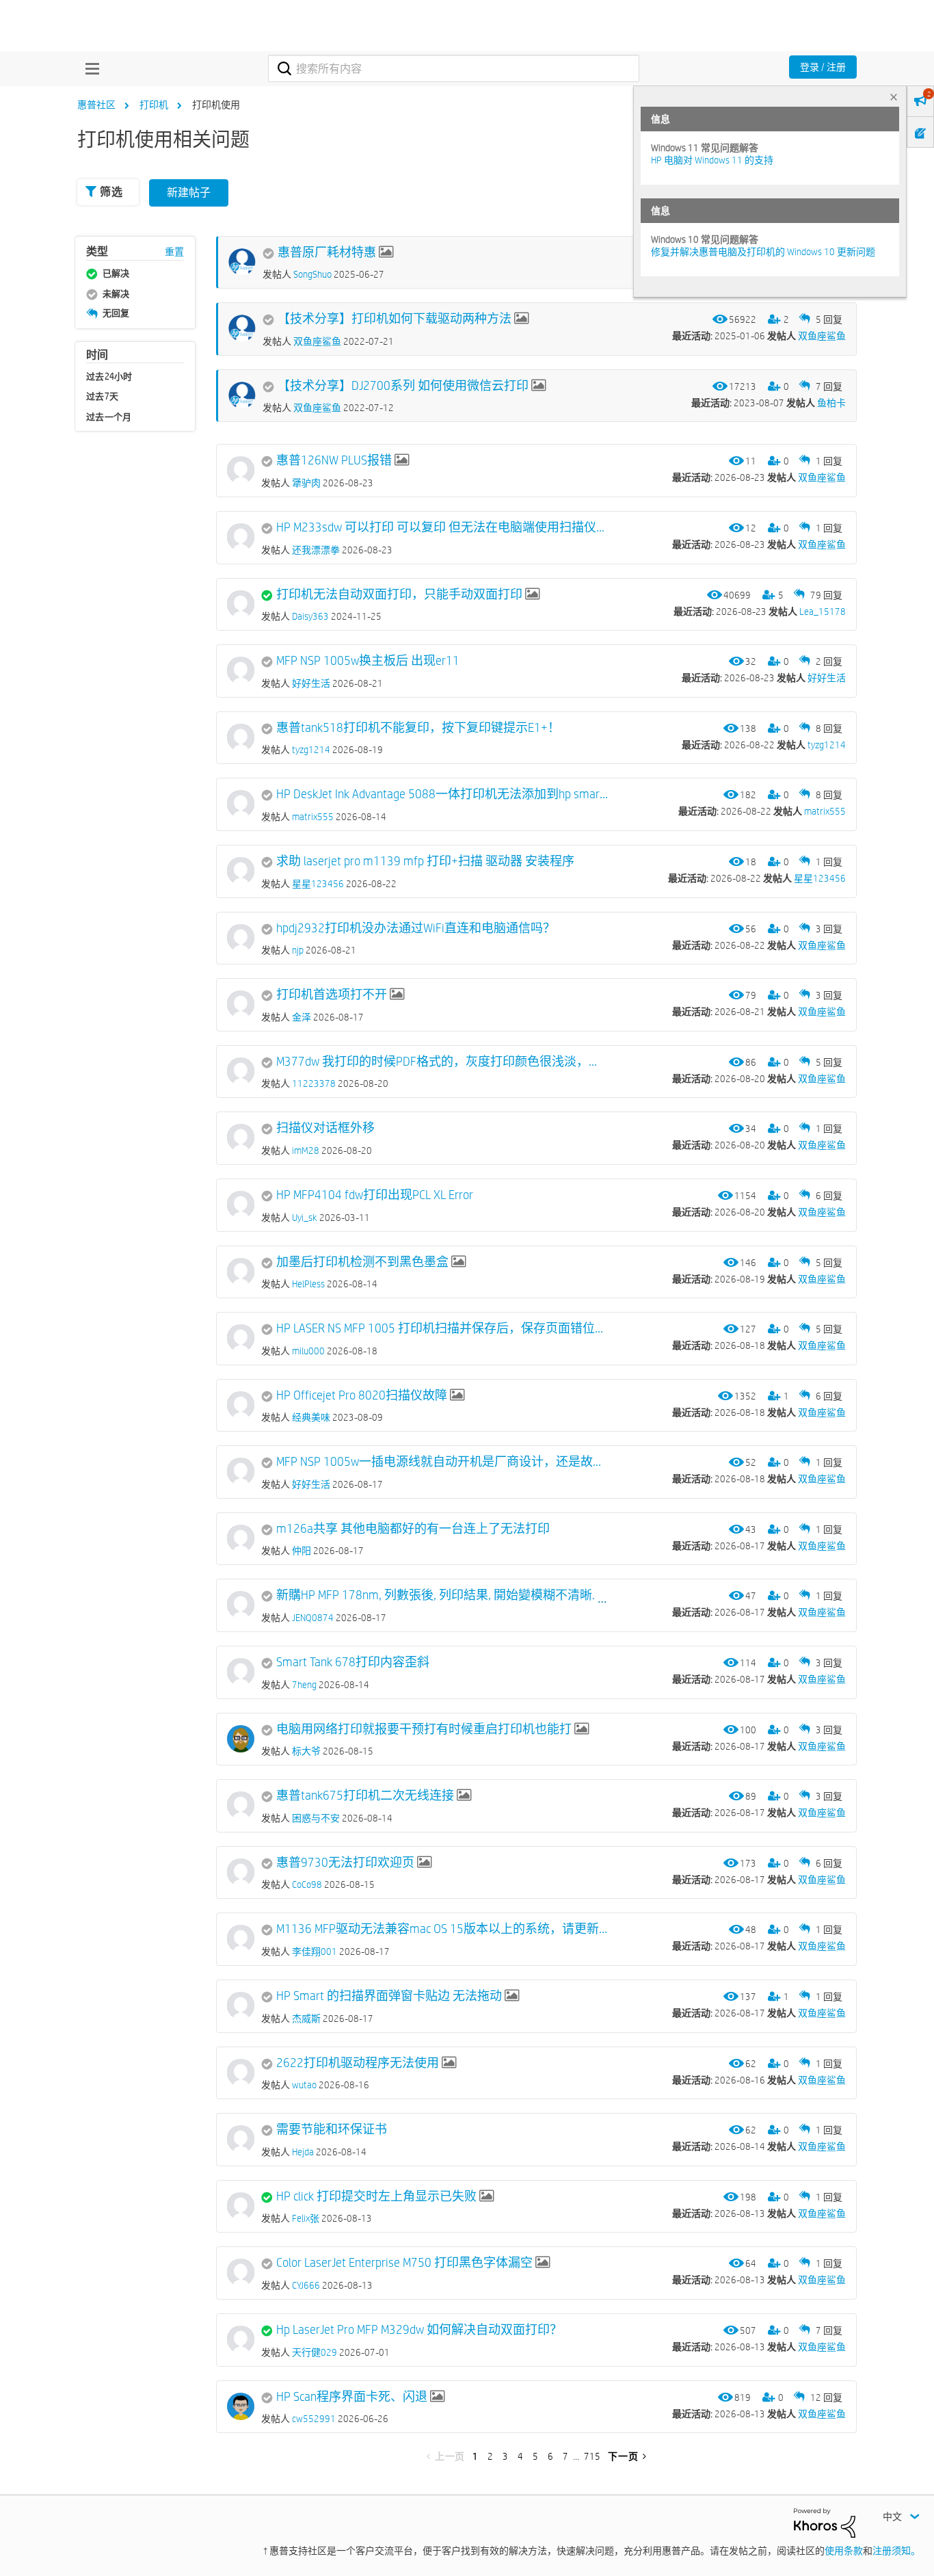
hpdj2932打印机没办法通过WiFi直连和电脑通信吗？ (416, 928)
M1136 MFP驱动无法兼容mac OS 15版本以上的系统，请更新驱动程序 (442, 1929)
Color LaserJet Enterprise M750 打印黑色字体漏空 (404, 2263)
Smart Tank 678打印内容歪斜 (353, 1662)
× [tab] (894, 97)
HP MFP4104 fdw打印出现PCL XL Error (375, 1195)
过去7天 (102, 396)
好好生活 (827, 678)
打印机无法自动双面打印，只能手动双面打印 (399, 594)
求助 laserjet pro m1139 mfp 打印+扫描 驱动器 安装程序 (425, 861)
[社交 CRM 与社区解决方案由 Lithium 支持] (825, 2522)
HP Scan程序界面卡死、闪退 (352, 2397)
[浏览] (89, 68)
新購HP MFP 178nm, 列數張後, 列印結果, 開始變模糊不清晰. (436, 1595)
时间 (97, 355)
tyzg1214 (827, 745)
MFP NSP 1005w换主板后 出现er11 (368, 661)
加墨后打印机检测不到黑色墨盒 (362, 1262)
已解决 (116, 273)
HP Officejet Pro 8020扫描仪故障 (362, 1395)
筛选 (111, 192)
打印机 (154, 105)
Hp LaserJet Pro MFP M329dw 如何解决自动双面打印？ (419, 2330)
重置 (174, 252)
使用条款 (844, 2551)
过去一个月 (109, 417)
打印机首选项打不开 (332, 995)
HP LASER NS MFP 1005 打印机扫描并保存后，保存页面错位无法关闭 (442, 1328)
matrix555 (825, 811)
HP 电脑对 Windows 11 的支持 (712, 160)
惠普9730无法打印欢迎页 (345, 1863)
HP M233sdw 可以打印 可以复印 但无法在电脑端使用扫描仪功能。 (442, 527)
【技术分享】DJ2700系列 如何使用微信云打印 (403, 386)
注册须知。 (896, 2551)
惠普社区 (96, 105)
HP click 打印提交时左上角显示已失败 (376, 2196)
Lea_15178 (823, 612)
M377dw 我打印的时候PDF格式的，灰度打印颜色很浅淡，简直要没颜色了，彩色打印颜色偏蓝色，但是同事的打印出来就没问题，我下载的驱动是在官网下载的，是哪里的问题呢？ (442, 1062)
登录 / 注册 (823, 67)
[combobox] (454, 68)
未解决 (116, 293)
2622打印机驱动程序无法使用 (358, 2063)
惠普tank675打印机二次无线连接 (365, 1796)
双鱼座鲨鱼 (822, 336)
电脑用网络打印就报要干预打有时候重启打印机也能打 (424, 1729)
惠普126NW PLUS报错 (334, 460)
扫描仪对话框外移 (325, 1128)
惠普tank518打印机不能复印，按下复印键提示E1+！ (418, 728)
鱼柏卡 (831, 403)
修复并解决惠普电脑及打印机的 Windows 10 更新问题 (763, 252)
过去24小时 (109, 376)
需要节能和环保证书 (332, 2129)
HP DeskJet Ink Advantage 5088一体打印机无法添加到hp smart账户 (442, 794)
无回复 (116, 313)
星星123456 (820, 878)
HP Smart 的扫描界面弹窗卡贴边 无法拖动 (389, 1996)
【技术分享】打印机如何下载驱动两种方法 (395, 319)
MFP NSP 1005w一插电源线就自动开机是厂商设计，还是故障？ (442, 1462)
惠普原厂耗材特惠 (327, 252)
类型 (97, 251)
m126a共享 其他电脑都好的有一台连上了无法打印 (413, 1529)
